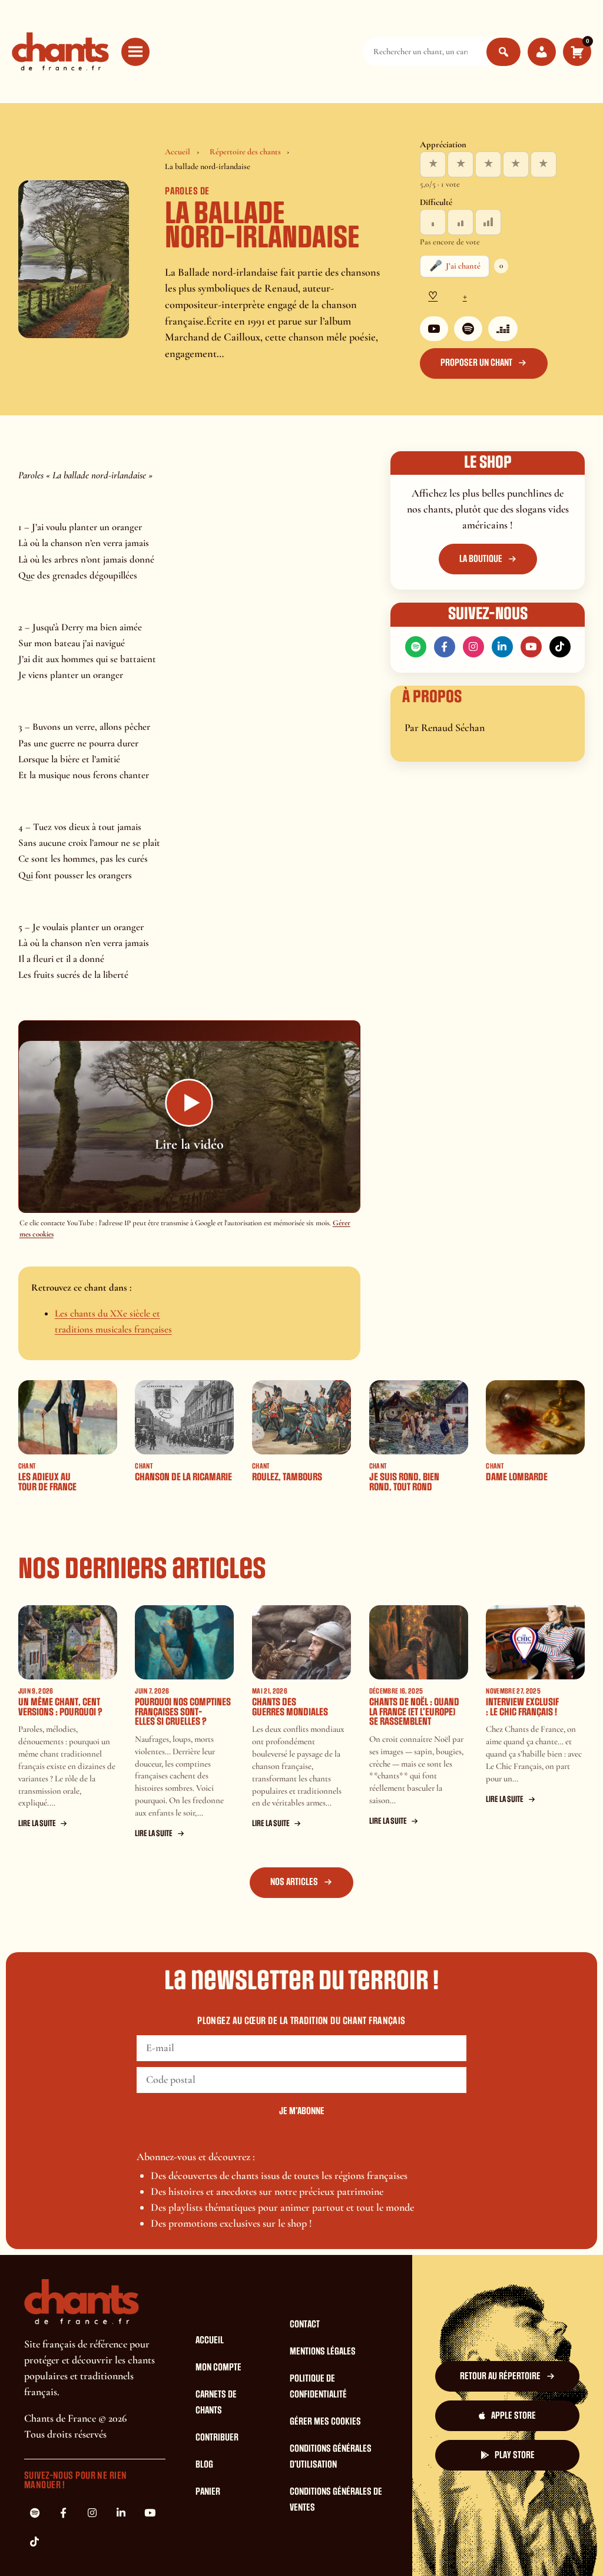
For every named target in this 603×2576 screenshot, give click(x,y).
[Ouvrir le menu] (135, 52)
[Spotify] (468, 329)
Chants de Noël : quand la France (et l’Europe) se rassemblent (414, 1712)
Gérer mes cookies (325, 2422)
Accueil (178, 152)
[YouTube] (434, 329)
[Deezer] (503, 329)
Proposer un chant (476, 363)
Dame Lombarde (517, 1477)
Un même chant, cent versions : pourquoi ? (60, 1707)
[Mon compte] (542, 52)
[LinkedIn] (502, 647)
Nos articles (294, 1882)
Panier (208, 2492)
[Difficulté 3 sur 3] (488, 222)
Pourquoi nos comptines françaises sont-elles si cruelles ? (183, 1712)
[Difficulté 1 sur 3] (433, 222)
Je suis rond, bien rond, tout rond (404, 1482)
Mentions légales (323, 2352)
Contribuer (217, 2438)
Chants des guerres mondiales (290, 1707)
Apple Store (513, 2416)
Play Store (515, 2455)
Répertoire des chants (245, 152)
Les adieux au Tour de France (47, 1482)
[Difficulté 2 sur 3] (460, 222)
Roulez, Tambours (287, 1477)
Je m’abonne (302, 2111)
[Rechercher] (503, 52)
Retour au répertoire (500, 2376)
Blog (204, 2465)
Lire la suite (37, 1823)
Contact (305, 2324)
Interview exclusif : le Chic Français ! (522, 1707)
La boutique (481, 559)
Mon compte (218, 2367)
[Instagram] (473, 647)
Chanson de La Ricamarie (183, 1477)
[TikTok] (560, 647)
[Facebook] (445, 647)
